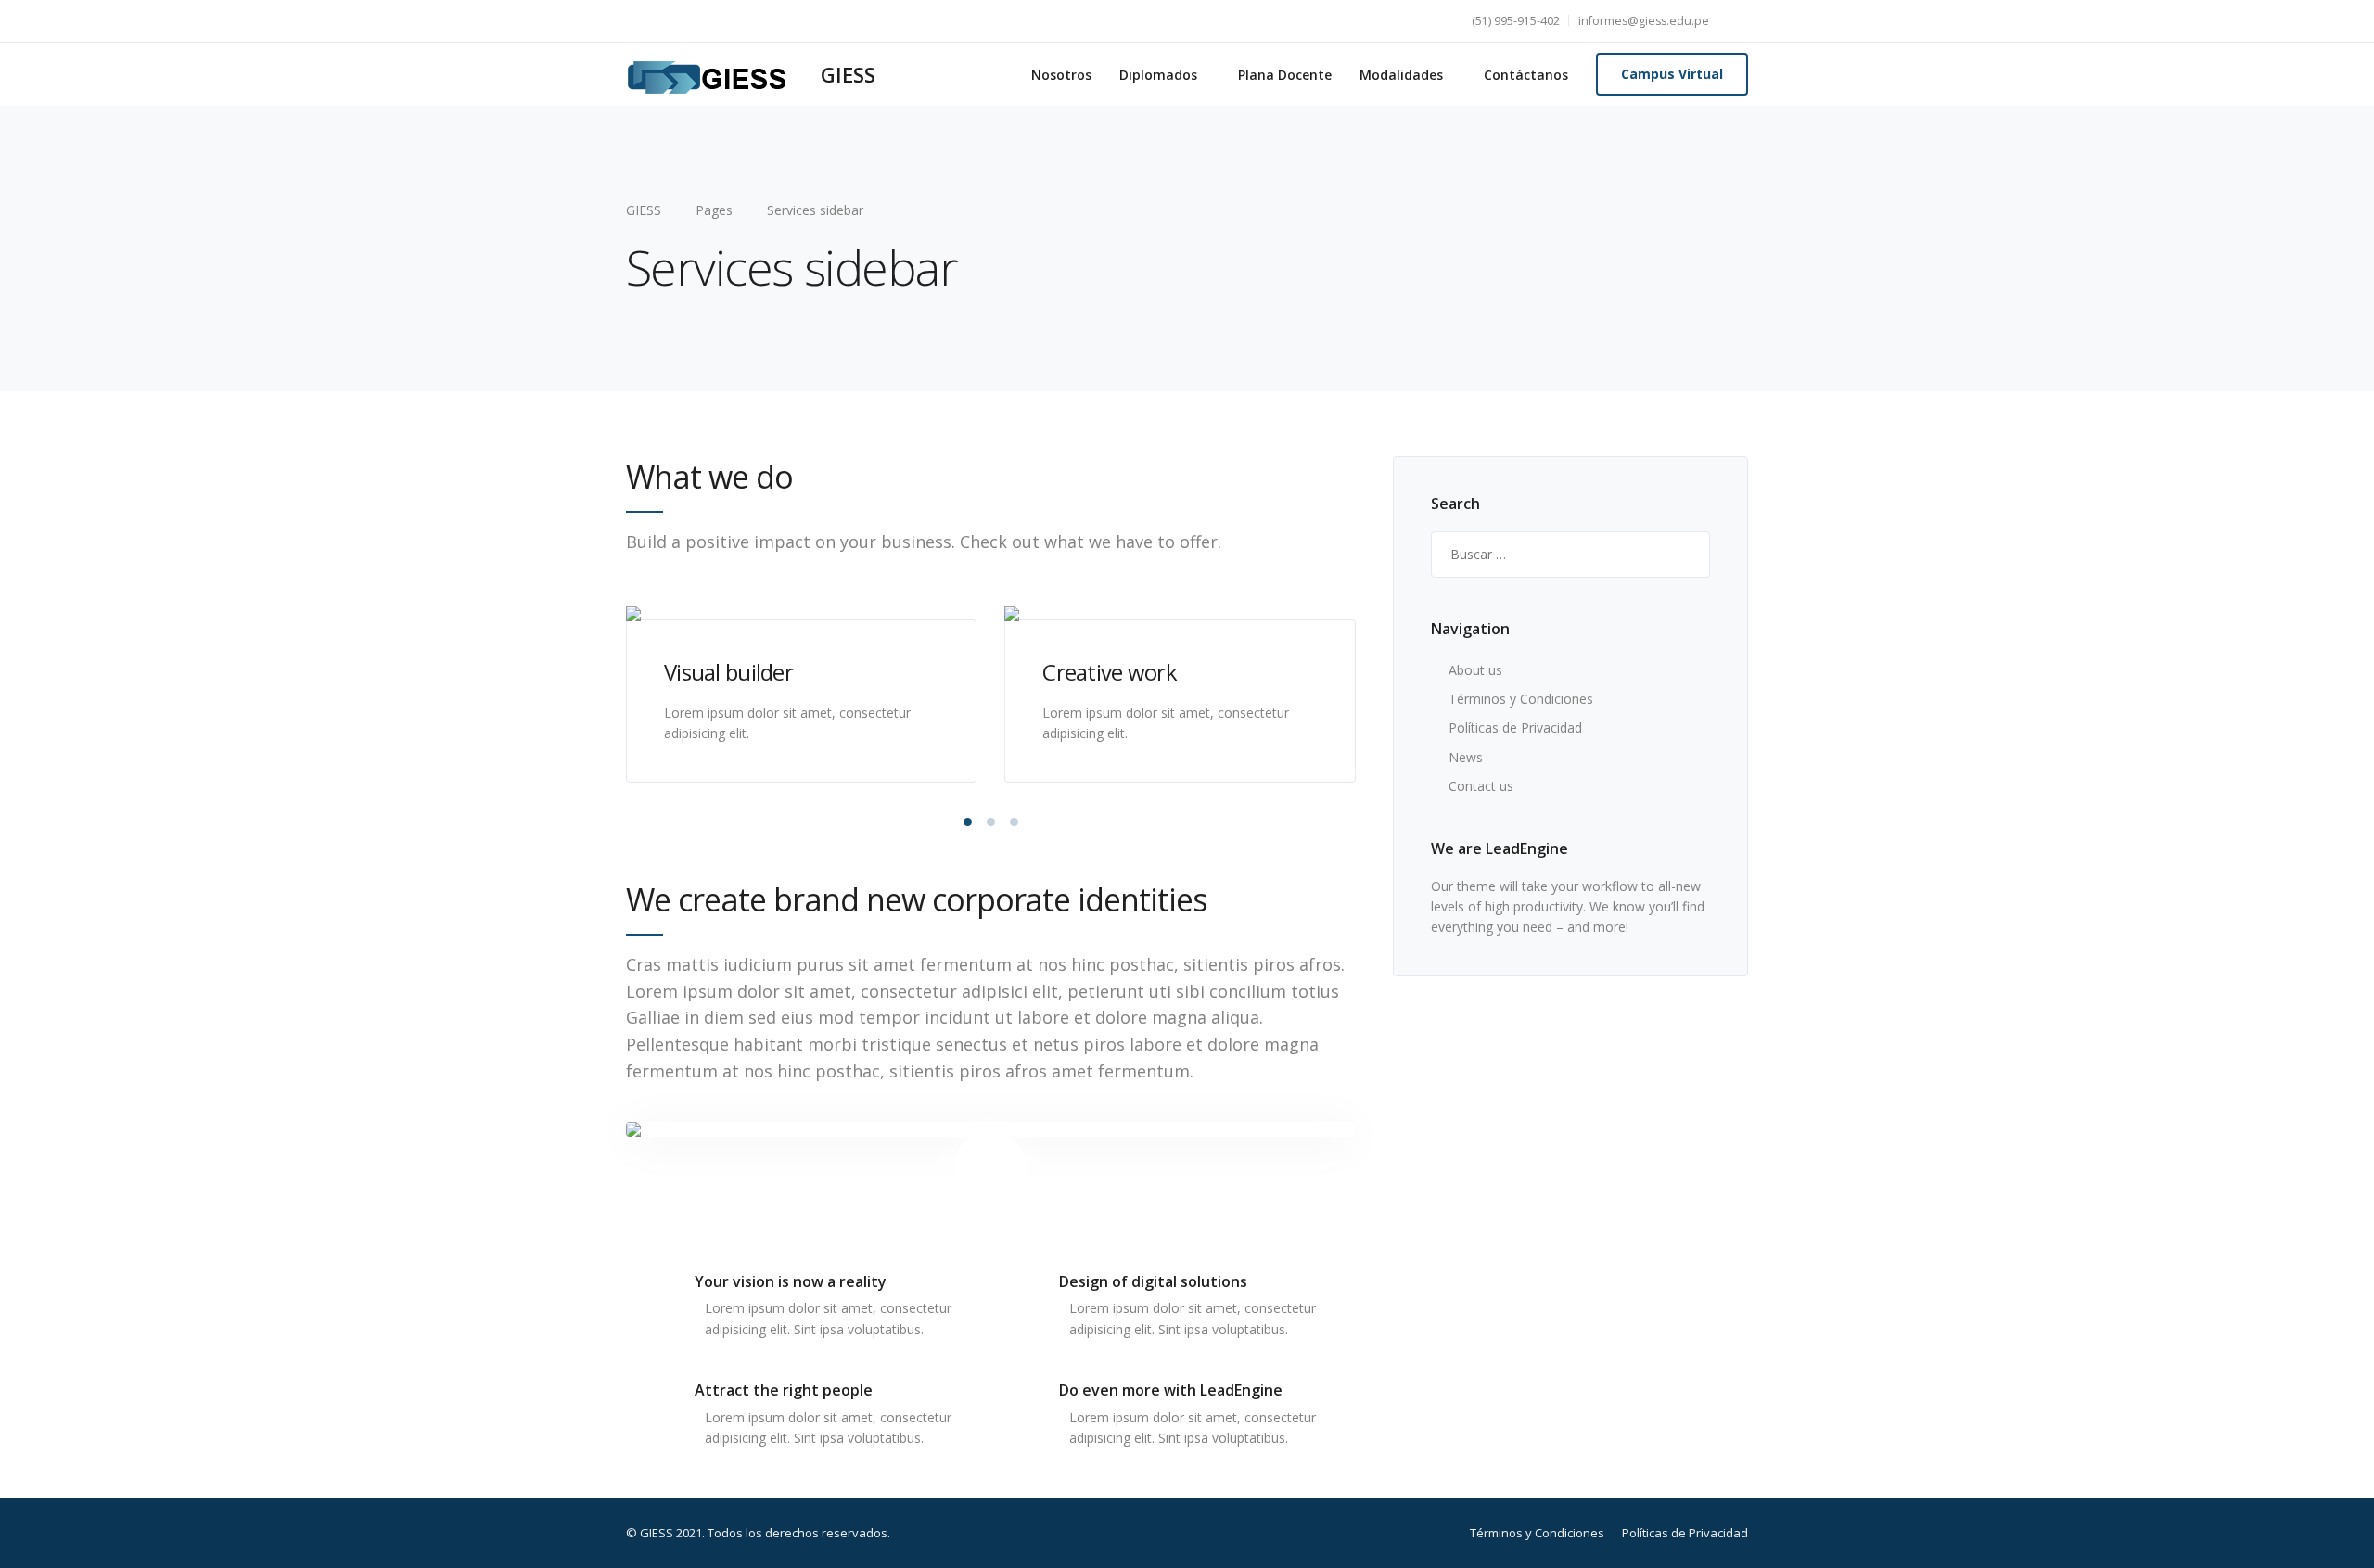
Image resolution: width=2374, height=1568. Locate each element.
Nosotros (1061, 75)
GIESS (848, 74)
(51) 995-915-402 (1516, 21)
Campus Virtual (1672, 74)
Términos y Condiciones (1521, 699)
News (1466, 757)
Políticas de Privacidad (1515, 727)
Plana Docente (1285, 75)
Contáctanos (1526, 75)
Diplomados (1158, 75)
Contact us (1481, 786)
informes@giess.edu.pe (1644, 21)
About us (1475, 670)
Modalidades (1401, 75)
